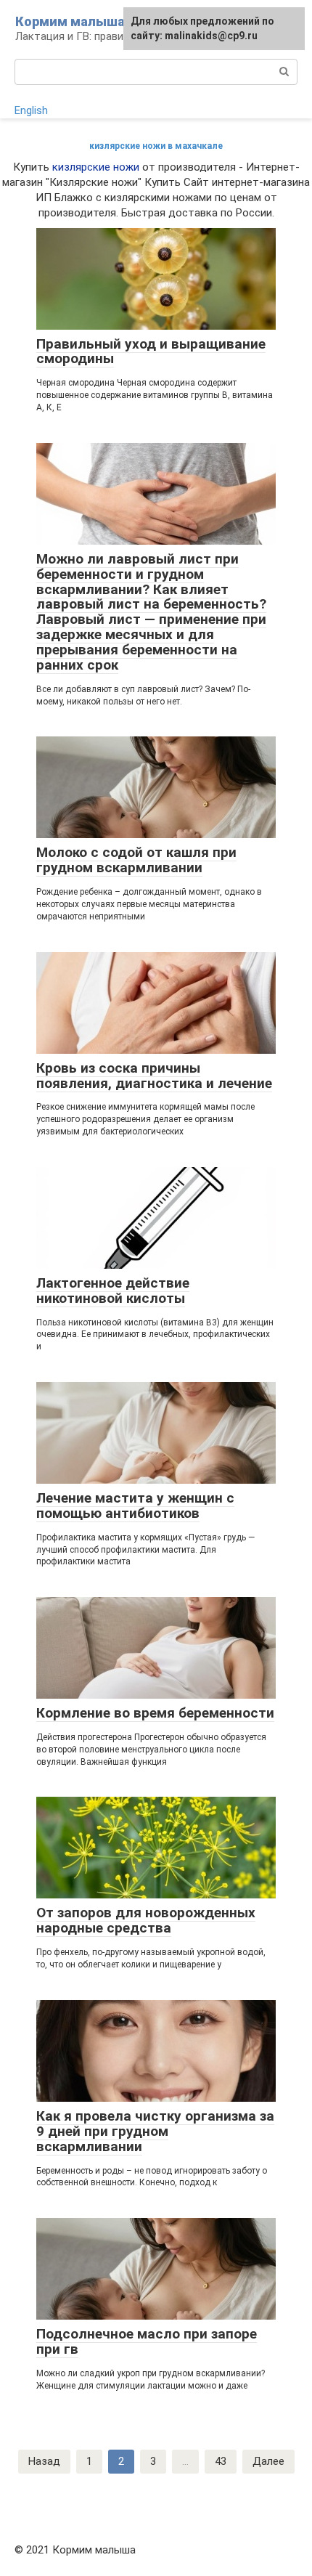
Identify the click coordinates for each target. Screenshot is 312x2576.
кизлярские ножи (96, 167)
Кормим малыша (70, 21)
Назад (44, 2461)
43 (221, 2461)
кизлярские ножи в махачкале (156, 146)
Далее (268, 2461)
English (31, 110)
